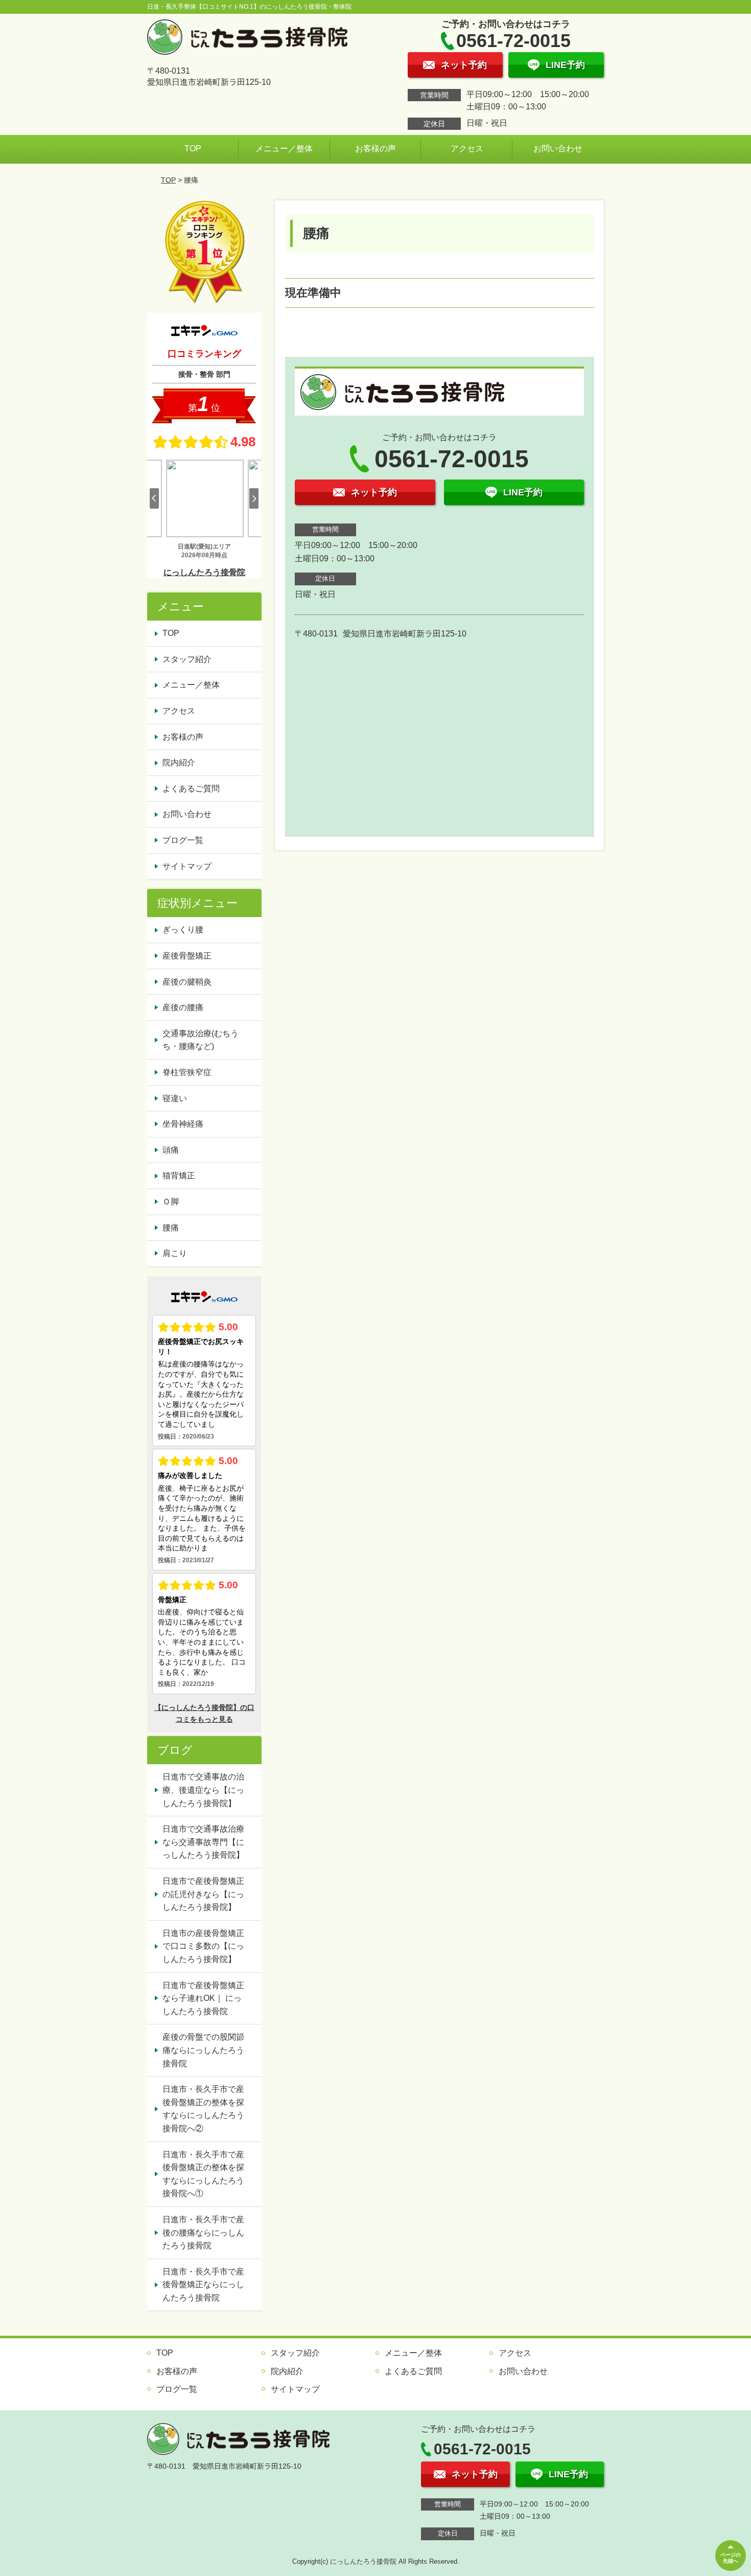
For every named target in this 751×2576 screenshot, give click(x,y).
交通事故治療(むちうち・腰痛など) (201, 1040)
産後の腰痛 (183, 1007)
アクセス (467, 149)
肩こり (175, 1253)
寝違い (175, 1098)
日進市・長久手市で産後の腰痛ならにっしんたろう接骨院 (203, 2232)
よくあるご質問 (191, 789)
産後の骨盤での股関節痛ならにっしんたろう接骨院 (203, 2050)
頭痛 (171, 1150)
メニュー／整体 (284, 149)
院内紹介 (179, 762)
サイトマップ (187, 866)
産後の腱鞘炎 (187, 982)
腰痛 (171, 1228)
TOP (193, 149)
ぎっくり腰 (183, 930)
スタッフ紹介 (187, 659)
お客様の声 (375, 149)
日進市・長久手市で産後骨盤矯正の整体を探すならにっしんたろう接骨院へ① (203, 2174)
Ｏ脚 (171, 1202)
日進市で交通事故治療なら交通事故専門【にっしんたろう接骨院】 (203, 1842)
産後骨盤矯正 (187, 956)
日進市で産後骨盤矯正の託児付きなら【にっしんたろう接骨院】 (203, 1894)
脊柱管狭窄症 (187, 1072)
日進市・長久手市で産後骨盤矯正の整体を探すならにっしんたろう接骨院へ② (203, 2109)
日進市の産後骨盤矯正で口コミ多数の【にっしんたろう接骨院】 (203, 1946)
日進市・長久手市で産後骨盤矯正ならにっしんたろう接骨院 (203, 2285)
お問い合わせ (558, 149)
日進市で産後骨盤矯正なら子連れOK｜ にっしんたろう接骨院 (203, 1998)
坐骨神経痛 (183, 1124)
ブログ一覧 (183, 840)
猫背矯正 (179, 1176)
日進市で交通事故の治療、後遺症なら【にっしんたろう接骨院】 (203, 1790)
